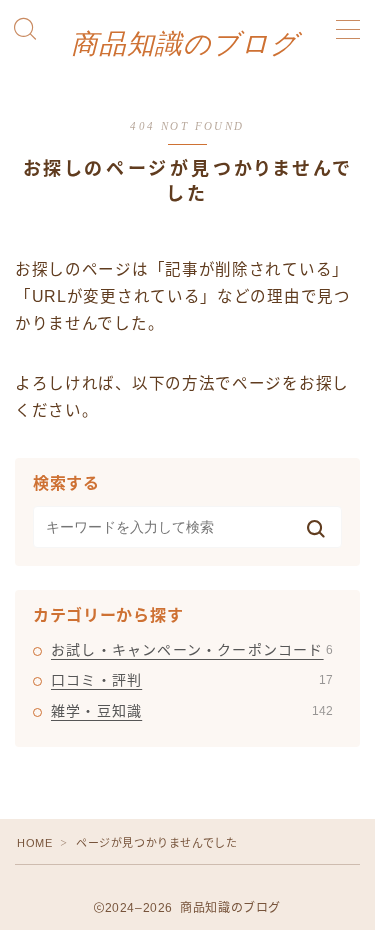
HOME (34, 843)
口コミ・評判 (192, 680)
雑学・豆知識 (192, 711)
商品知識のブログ (185, 44)
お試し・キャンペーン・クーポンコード (192, 650)
